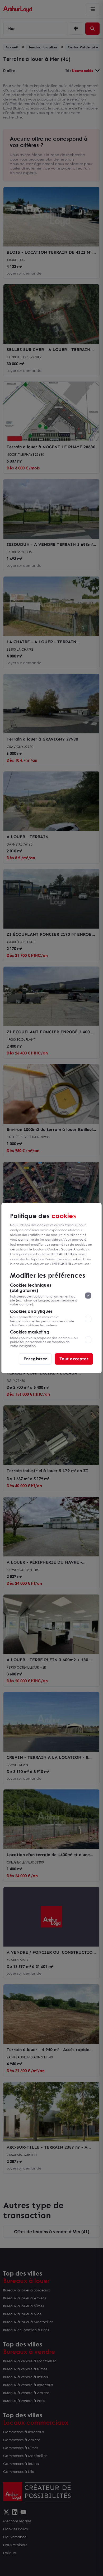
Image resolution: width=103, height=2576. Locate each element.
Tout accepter (74, 1359)
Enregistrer (35, 1359)
